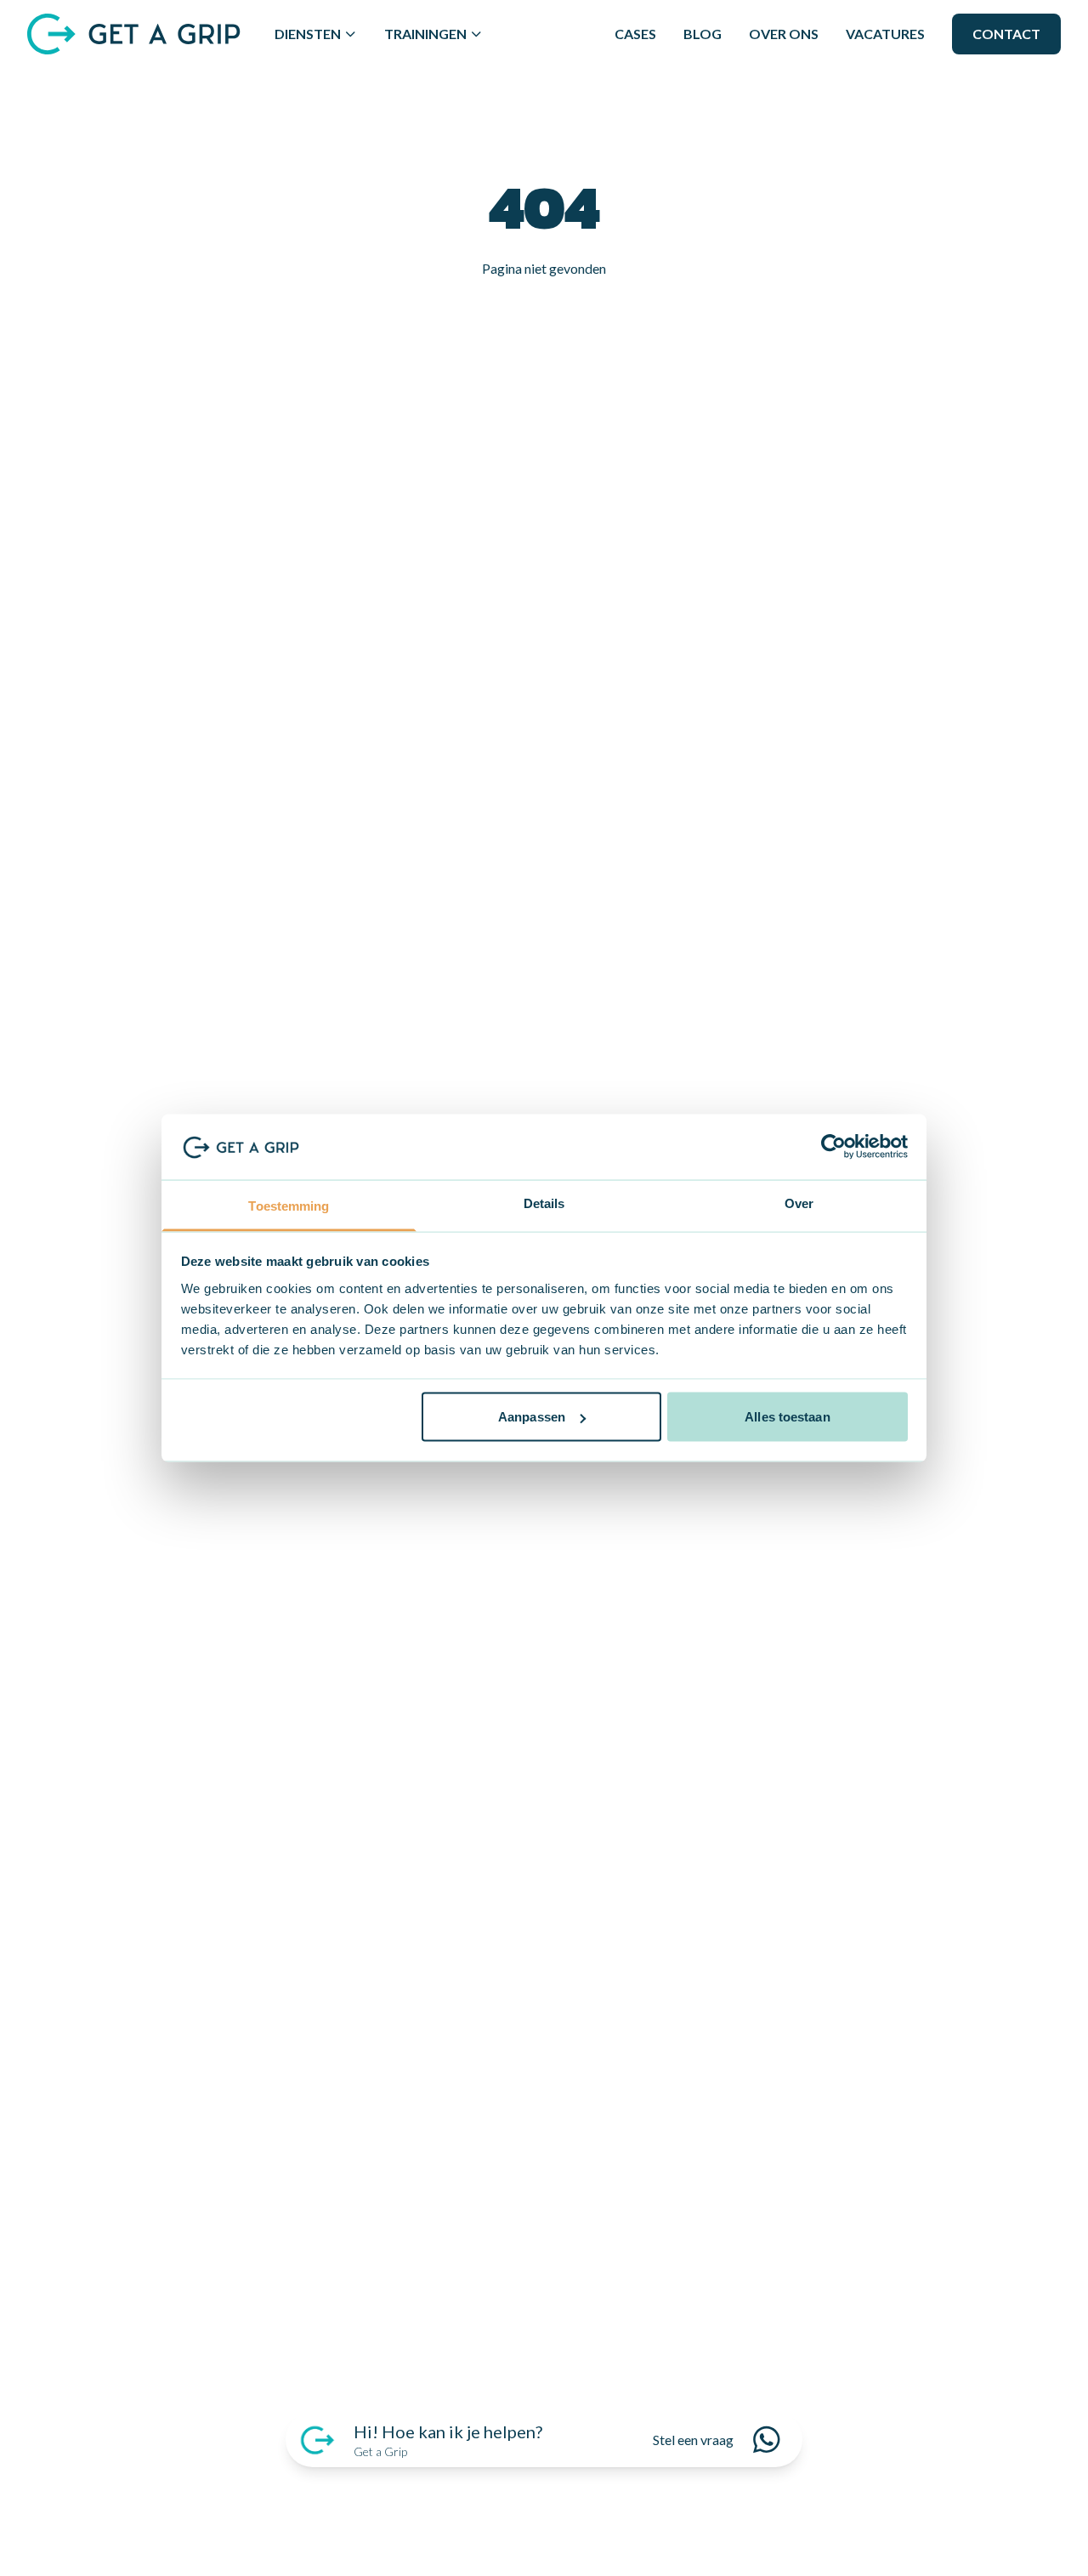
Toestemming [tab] (289, 1205)
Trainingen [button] (425, 34)
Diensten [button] (308, 34)
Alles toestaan (787, 1417)
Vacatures (885, 34)
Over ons (784, 34)
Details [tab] (544, 1203)
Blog (703, 34)
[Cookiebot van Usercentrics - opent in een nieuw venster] (833, 1147)
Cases (635, 34)
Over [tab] (799, 1203)
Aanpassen (532, 1417)
